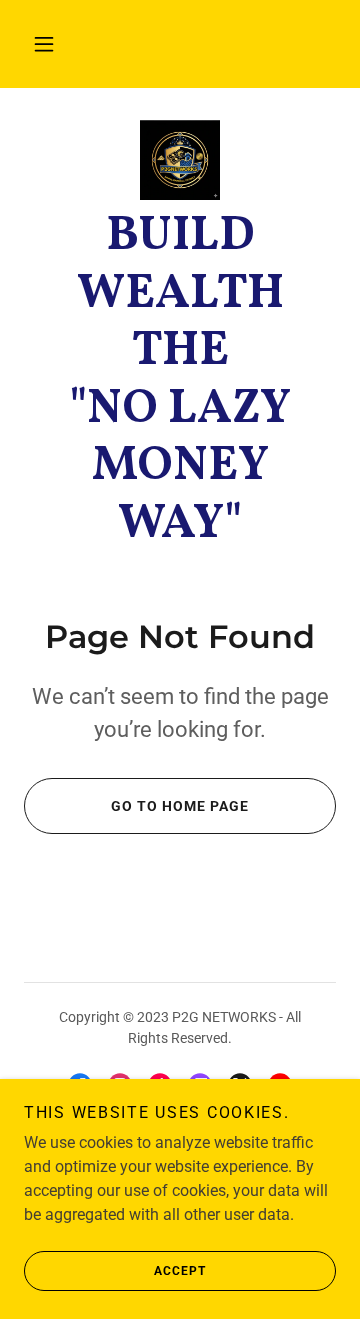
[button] (44, 44)
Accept (180, 1271)
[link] (180, 160)
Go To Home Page (180, 806)
